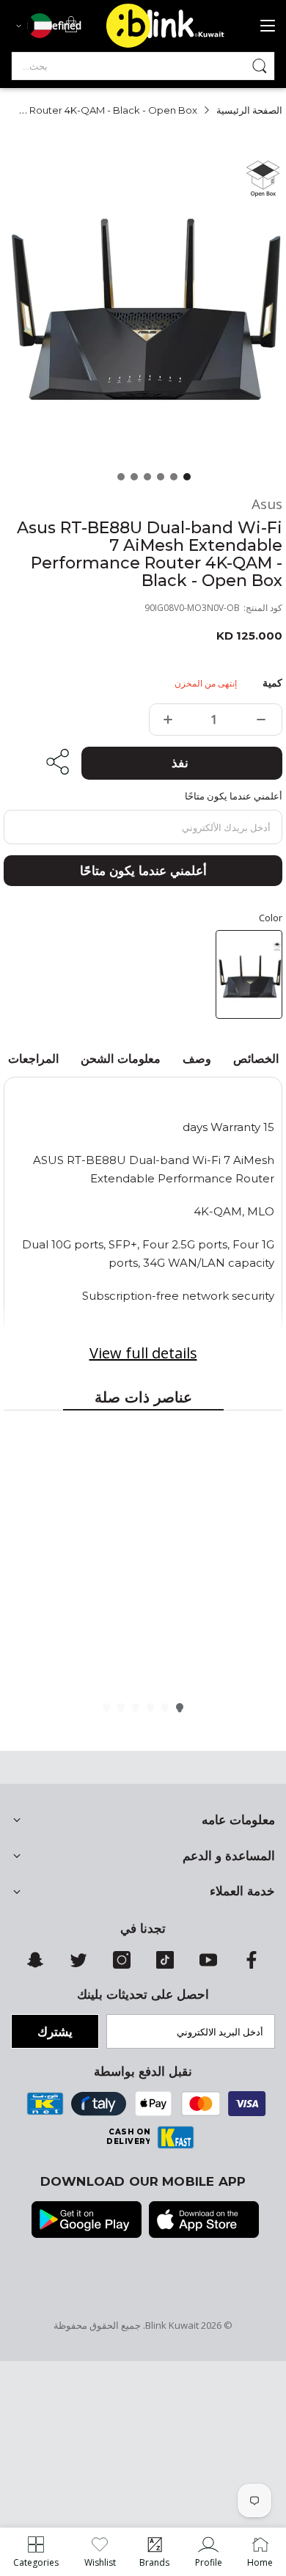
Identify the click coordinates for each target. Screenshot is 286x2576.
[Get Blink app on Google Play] (87, 2221)
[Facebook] (252, 1965)
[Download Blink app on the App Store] (204, 2221)
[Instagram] (122, 1965)
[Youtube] (208, 1965)
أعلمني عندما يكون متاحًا (143, 871)
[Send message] (260, 66)
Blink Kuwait (172, 2325)
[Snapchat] (35, 1965)
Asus (267, 504)
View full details (143, 1353)
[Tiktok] (165, 1965)
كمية (272, 683)
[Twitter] (78, 1965)
